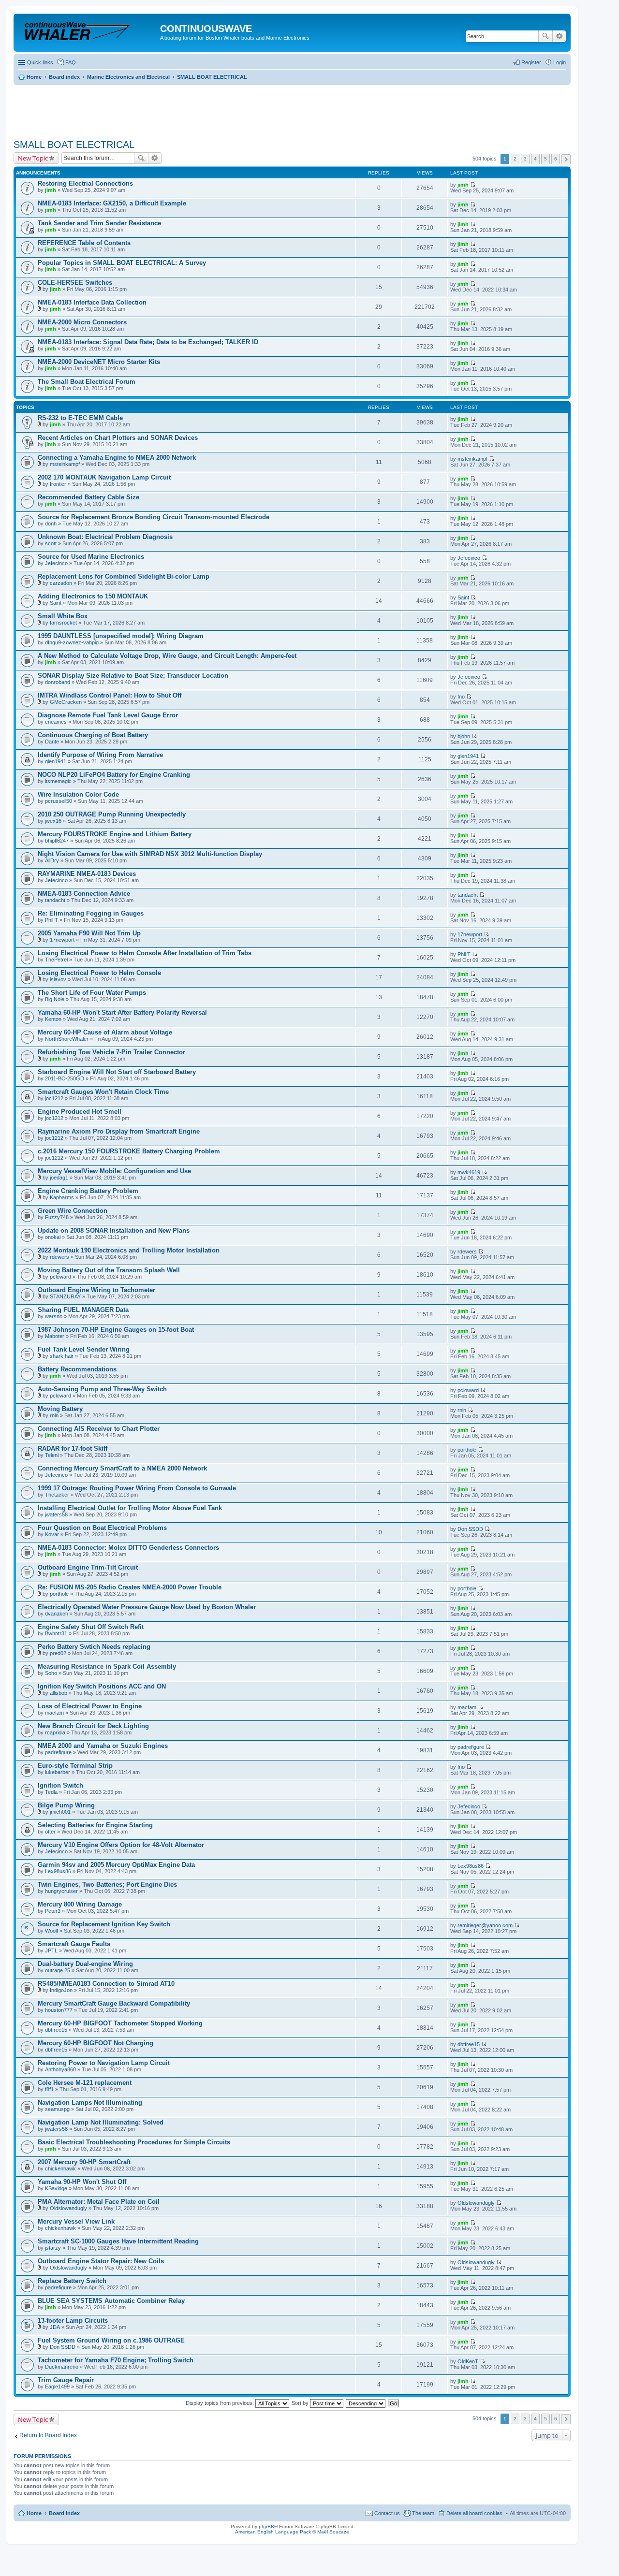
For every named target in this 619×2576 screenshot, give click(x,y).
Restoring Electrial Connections (85, 183)
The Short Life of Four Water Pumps (92, 993)
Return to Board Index (48, 2435)
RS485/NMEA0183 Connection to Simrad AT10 (106, 1984)
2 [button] (515, 159)
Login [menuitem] (560, 62)
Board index (64, 2513)
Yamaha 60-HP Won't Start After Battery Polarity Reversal (122, 1012)
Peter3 (53, 1911)
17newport (62, 940)
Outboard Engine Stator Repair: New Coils (101, 2261)
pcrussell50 (59, 801)
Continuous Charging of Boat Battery (93, 735)
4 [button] (535, 159)
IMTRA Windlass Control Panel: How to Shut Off (110, 695)
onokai (53, 1237)
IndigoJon (61, 1990)
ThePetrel (56, 960)
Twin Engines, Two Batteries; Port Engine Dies (107, 1885)
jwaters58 (56, 1514)
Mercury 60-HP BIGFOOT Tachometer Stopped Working (120, 2023)
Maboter (55, 1336)
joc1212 (54, 1098)
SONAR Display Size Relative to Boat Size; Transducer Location (133, 676)
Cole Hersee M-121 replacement (85, 2083)
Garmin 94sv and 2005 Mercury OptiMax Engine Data (116, 1865)
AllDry (52, 860)
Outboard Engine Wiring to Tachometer (96, 1290)
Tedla (51, 1792)
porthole (467, 1450)
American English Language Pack (273, 2532)
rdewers (59, 1257)
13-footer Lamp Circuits (73, 2321)
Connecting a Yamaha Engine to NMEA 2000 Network (117, 458)
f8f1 (49, 2089)
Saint (56, 603)
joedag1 (59, 1178)
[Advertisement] (190, 109)
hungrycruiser (61, 1891)
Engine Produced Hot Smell (80, 1112)
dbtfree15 (56, 2030)
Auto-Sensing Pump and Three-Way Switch (102, 1389)
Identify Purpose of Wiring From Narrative (100, 755)
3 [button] (525, 159)
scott (51, 543)
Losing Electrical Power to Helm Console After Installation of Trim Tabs (145, 953)
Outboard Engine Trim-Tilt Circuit (88, 1567)
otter (50, 1832)
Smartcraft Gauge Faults (74, 1944)
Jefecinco (56, 563)
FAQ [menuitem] (71, 62)
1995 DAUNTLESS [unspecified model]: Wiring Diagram (121, 636)
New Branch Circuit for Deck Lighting (93, 1726)
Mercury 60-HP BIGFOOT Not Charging (96, 2043)
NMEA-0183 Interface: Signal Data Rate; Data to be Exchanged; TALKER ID (148, 342)
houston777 (59, 2010)
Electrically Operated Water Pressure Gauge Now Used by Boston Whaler (147, 1607)
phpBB (266, 2526)
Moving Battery (60, 1409)
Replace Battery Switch (72, 2281)
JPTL (51, 1950)
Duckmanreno (62, 2367)
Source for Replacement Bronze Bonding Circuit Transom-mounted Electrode (154, 517)
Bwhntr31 (56, 1633)
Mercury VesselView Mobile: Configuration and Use (114, 1171)
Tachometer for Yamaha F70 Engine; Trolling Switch (116, 2360)
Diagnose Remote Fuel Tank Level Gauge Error (108, 715)
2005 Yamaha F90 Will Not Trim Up (89, 933)
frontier (58, 484)
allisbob (59, 1693)
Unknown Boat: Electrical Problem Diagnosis (105, 537)
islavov (58, 979)
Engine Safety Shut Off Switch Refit (91, 1627)
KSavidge (56, 2188)
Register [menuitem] (531, 62)
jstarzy (53, 2248)
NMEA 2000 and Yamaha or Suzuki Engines (103, 1746)
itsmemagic (58, 781)
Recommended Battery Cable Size (88, 497)
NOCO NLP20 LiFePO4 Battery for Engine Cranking (114, 775)
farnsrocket (63, 623)
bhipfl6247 (57, 841)
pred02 (58, 1653)
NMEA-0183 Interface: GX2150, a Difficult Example (112, 203)
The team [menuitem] (423, 2513)
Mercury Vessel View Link (76, 2221)
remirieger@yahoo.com (485, 1925)
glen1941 (56, 761)
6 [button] (556, 159)
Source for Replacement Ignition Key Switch (104, 1924)
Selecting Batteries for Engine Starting (95, 1825)
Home (34, 2513)
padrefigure (58, 1752)
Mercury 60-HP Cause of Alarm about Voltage (105, 1032)
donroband (58, 682)
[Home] (88, 31)
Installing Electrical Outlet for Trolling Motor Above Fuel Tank (130, 1508)
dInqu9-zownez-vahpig (72, 642)
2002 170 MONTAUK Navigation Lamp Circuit (104, 477)
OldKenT (468, 2361)
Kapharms (62, 1197)
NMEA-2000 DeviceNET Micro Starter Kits (99, 362)
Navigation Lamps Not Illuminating (90, 2103)
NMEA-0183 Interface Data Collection (92, 302)
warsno (54, 1316)
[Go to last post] (473, 185)
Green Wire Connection (73, 1211)
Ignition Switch (60, 1785)
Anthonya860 (60, 2069)
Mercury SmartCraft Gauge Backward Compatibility (114, 2003)
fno (461, 697)
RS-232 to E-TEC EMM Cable (80, 418)
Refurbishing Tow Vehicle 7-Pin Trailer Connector (111, 1052)
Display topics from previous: (221, 2403)
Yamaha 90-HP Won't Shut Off (82, 2182)
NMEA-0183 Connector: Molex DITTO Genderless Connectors (128, 1548)
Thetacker (57, 1495)
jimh (51, 190)
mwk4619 (469, 1172)
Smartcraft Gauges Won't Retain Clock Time (103, 1092)
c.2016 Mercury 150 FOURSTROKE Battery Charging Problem (129, 1151)
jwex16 (53, 821)
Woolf (52, 1931)
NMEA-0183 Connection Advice (84, 894)
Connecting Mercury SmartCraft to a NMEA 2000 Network (122, 1468)
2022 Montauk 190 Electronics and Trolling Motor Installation (129, 1250)
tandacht (55, 900)
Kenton (53, 1019)
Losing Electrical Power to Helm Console (99, 973)
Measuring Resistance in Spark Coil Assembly (107, 1666)
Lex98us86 (58, 1871)
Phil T (52, 920)
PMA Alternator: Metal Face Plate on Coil (99, 2202)
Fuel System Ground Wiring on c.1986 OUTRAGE (111, 2340)
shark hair (62, 1356)
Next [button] (566, 159)
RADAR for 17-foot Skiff (73, 1448)
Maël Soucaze (333, 2532)
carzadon (61, 583)
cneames (56, 722)
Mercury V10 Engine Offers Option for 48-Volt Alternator (121, 1845)
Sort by (301, 2403)
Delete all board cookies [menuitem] (474, 2513)
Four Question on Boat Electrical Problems (102, 1528)
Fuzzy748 (57, 1217)
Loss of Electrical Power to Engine (90, 1706)
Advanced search (559, 36)
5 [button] (545, 159)
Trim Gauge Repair (66, 2380)
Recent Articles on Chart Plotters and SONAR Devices (118, 438)
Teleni (52, 1455)
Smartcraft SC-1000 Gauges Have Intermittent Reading (118, 2241)
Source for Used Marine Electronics (91, 557)
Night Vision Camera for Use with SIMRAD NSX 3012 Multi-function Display (150, 854)
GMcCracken (66, 702)
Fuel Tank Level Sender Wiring (84, 1349)
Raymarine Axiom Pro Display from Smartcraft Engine (119, 1131)
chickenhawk (60, 2168)
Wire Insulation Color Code (78, 794)
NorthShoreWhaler (67, 1039)
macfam (54, 1713)
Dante (52, 742)
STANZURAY (65, 1296)
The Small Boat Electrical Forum (87, 382)
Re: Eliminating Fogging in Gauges (91, 913)
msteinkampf (65, 464)
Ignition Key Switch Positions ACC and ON (102, 1686)
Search (545, 36)
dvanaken (57, 1614)
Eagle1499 (57, 2387)
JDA (55, 2327)
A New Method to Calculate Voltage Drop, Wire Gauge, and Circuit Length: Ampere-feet (167, 656)
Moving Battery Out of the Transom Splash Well (109, 1270)
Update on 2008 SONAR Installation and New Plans (114, 1230)
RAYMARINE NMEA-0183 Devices (87, 874)
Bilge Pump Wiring (66, 1805)
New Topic (33, 158)
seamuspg (57, 2109)
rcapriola (55, 1732)
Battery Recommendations (77, 1369)
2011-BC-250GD (65, 1078)
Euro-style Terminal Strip (75, 1766)
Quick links (40, 62)
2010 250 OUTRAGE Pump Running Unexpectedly (112, 814)
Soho (51, 1673)
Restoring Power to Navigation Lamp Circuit (104, 2063)
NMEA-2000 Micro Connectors (82, 322)
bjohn (464, 736)
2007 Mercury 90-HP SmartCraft (84, 2162)
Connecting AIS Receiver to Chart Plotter (99, 1429)
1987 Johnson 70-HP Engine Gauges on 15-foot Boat (116, 1330)
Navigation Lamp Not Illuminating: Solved (101, 2122)
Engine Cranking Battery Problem (88, 1191)
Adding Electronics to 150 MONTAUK (93, 596)
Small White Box (63, 616)
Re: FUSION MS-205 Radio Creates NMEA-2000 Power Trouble (130, 1587)
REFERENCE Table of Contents (84, 243)
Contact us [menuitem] (387, 2513)
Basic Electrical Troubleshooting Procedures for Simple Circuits (134, 2142)
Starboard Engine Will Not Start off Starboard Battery (117, 1072)
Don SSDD (470, 1529)
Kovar (52, 1534)
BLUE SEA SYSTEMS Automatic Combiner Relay (111, 2301)
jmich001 (60, 1812)
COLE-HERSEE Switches (75, 283)
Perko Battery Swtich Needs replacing (94, 1647)
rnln (54, 1415)
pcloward (60, 1277)
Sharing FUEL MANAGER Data (83, 1310)
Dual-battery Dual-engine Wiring (85, 1964)
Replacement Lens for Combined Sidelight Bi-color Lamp (124, 576)
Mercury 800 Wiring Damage (80, 1904)
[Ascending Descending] (366, 2403)
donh (51, 524)
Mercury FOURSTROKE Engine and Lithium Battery (115, 834)
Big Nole (55, 999)
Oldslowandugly (68, 2208)
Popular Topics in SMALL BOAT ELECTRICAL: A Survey (122, 263)
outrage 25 (58, 1970)
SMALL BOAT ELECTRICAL (74, 145)
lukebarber (58, 1772)
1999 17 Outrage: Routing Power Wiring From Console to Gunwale (137, 1488)
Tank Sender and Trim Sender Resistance (99, 223)
